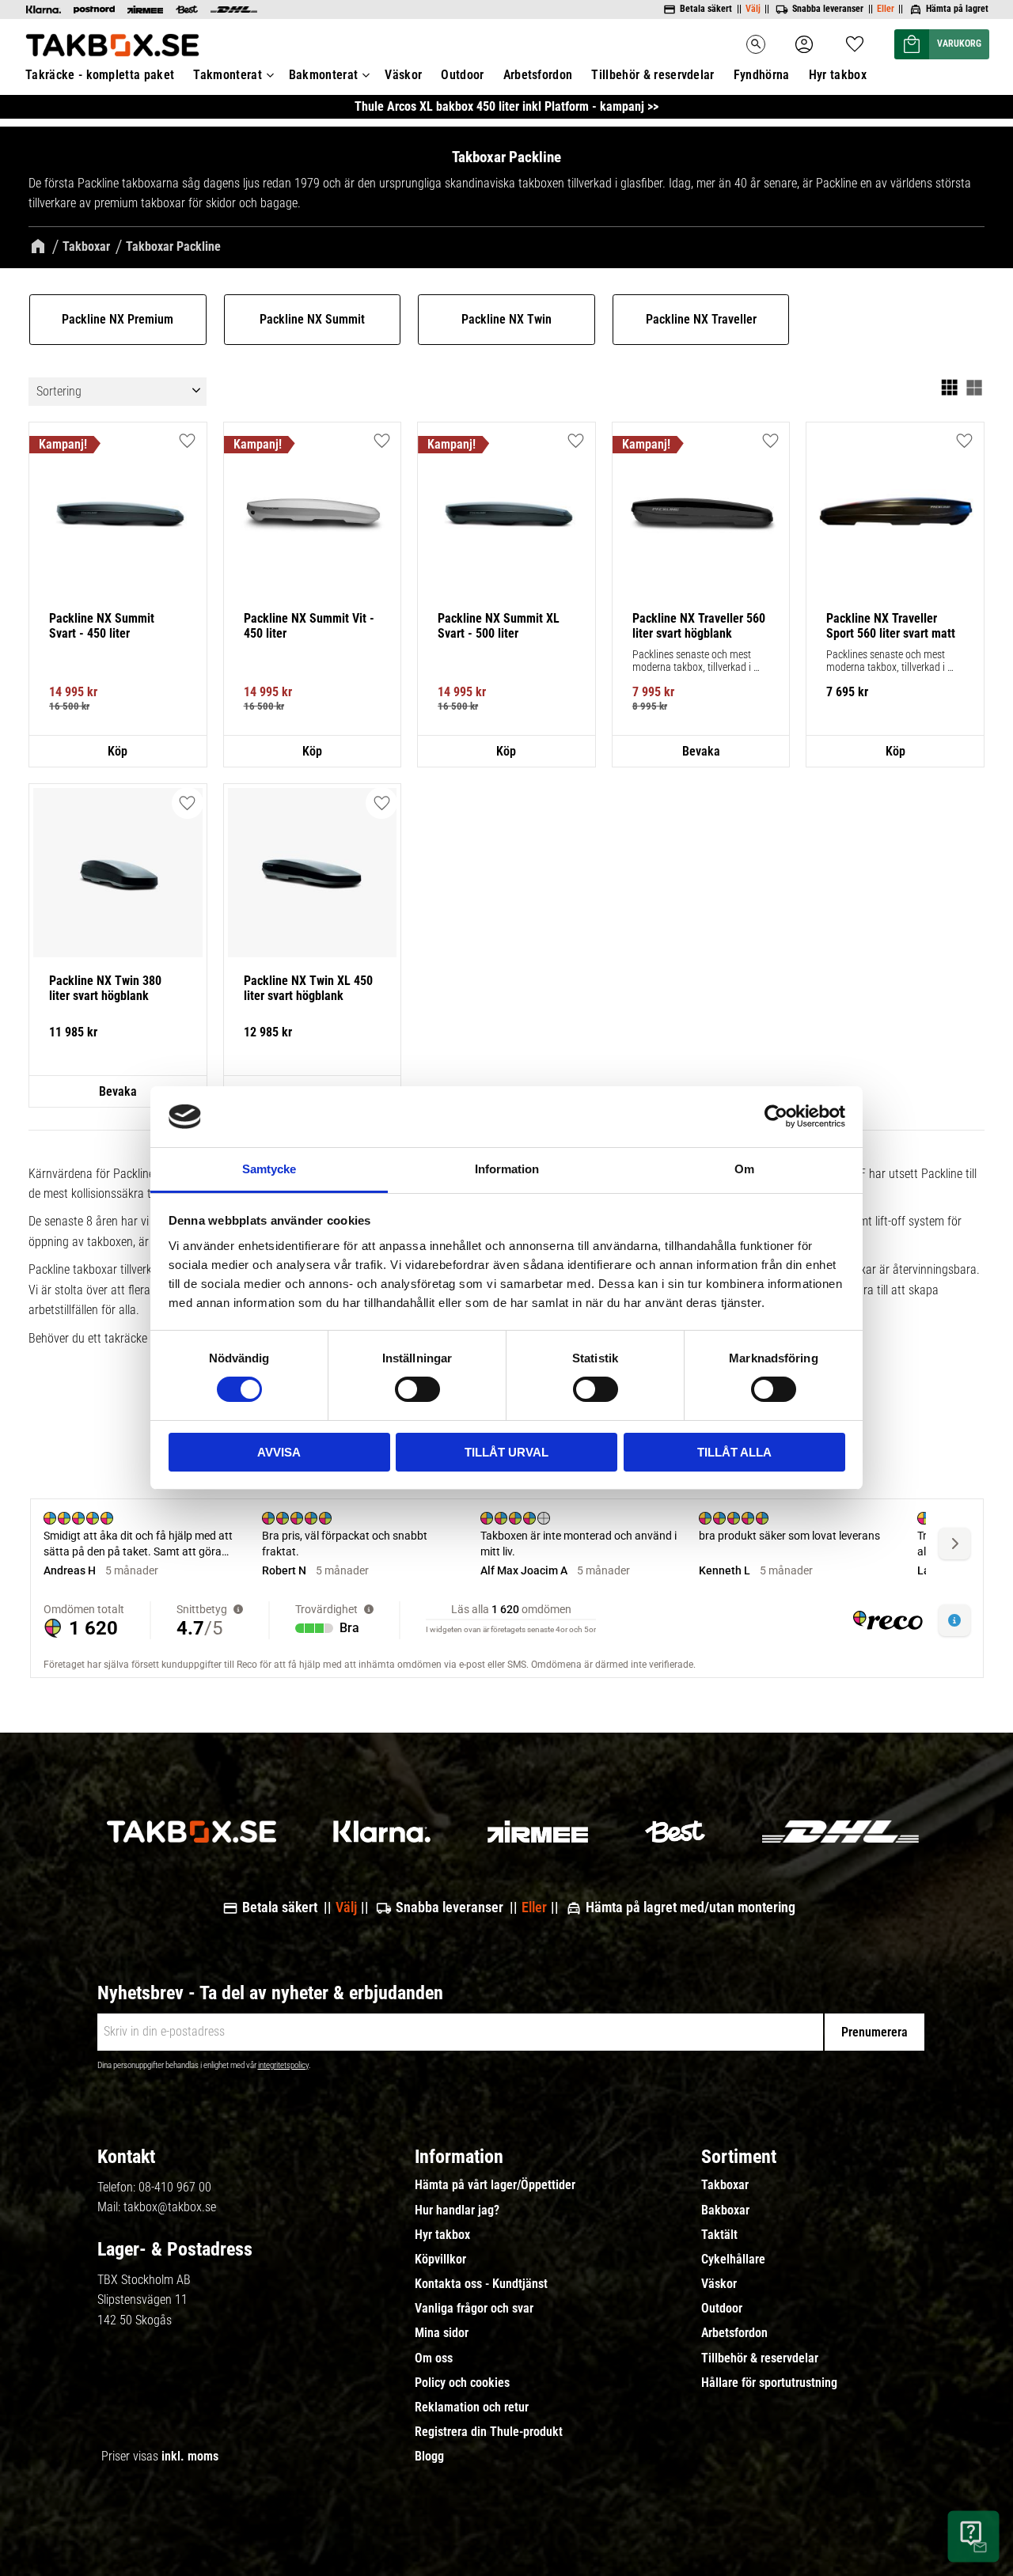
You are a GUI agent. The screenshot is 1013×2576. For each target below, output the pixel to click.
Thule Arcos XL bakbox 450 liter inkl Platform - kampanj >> (506, 106)
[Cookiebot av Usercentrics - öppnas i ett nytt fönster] (776, 1116)
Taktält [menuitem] (719, 2235)
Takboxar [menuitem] (725, 2185)
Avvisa (279, 1452)
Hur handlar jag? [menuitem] (457, 2210)
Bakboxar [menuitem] (725, 2210)
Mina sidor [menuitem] (442, 2333)
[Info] (118, 752)
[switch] (417, 1389)
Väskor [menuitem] (403, 75)
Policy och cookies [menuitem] (462, 2383)
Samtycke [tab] (269, 1169)
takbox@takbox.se (170, 2207)
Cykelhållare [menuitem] (733, 2260)
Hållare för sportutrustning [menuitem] (769, 2383)
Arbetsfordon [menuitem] (538, 75)
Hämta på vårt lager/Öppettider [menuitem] (495, 2185)
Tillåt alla (734, 1452)
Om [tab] (744, 1169)
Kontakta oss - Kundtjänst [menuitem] (481, 2284)
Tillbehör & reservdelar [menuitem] (653, 75)
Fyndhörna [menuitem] (762, 75)
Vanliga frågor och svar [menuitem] (474, 2309)
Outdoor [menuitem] (462, 75)
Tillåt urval (506, 1452)
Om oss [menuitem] (434, 2358)
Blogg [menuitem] (429, 2457)
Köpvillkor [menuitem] (440, 2260)
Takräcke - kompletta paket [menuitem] (100, 75)
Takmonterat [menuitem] (228, 75)
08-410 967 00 (175, 2187)
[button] (855, 39)
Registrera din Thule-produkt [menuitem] (489, 2432)
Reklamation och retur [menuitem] (472, 2407)
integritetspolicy (283, 2065)
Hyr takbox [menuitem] (838, 75)
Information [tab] (507, 1169)
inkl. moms (190, 2456)
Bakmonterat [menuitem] (324, 75)
